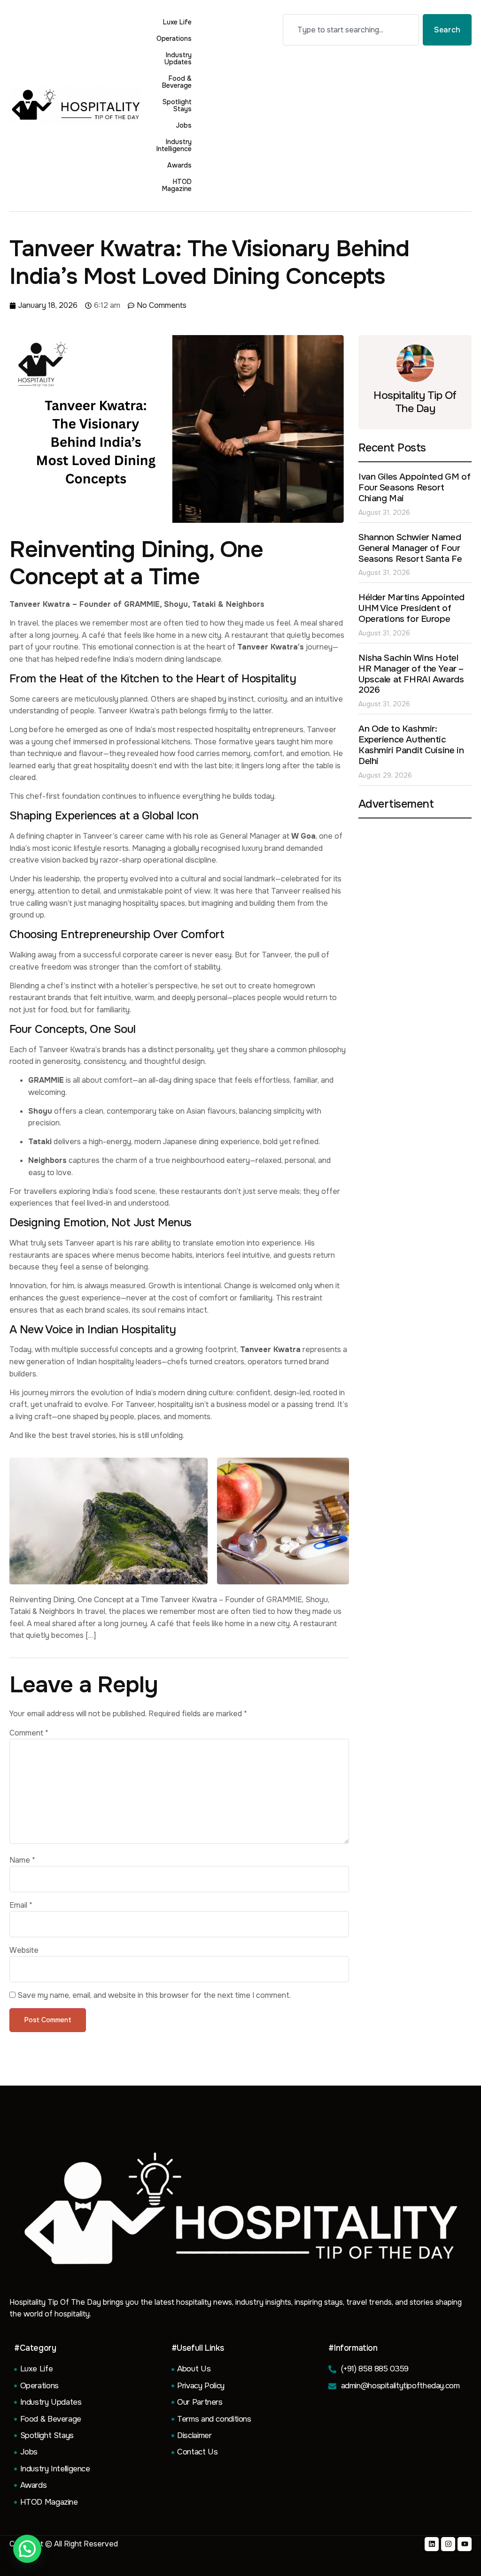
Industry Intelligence (174, 145)
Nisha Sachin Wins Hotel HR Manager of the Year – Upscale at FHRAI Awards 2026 (411, 674)
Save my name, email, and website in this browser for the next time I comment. (154, 1995)
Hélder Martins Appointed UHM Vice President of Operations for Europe (411, 608)
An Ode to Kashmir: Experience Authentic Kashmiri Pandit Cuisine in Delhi (411, 745)
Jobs (184, 125)
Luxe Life (177, 22)
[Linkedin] (432, 2544)
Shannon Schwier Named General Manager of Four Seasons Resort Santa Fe (410, 548)
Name (22, 1860)
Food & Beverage (177, 82)
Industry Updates (178, 58)
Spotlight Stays (177, 105)
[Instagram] (448, 2544)
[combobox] (351, 30)
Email (21, 1905)
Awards (179, 165)
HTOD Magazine (177, 185)
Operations (174, 38)
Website (24, 1950)
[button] (27, 2549)
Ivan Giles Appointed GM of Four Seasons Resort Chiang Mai (414, 488)
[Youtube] (465, 2544)
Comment (29, 1733)
